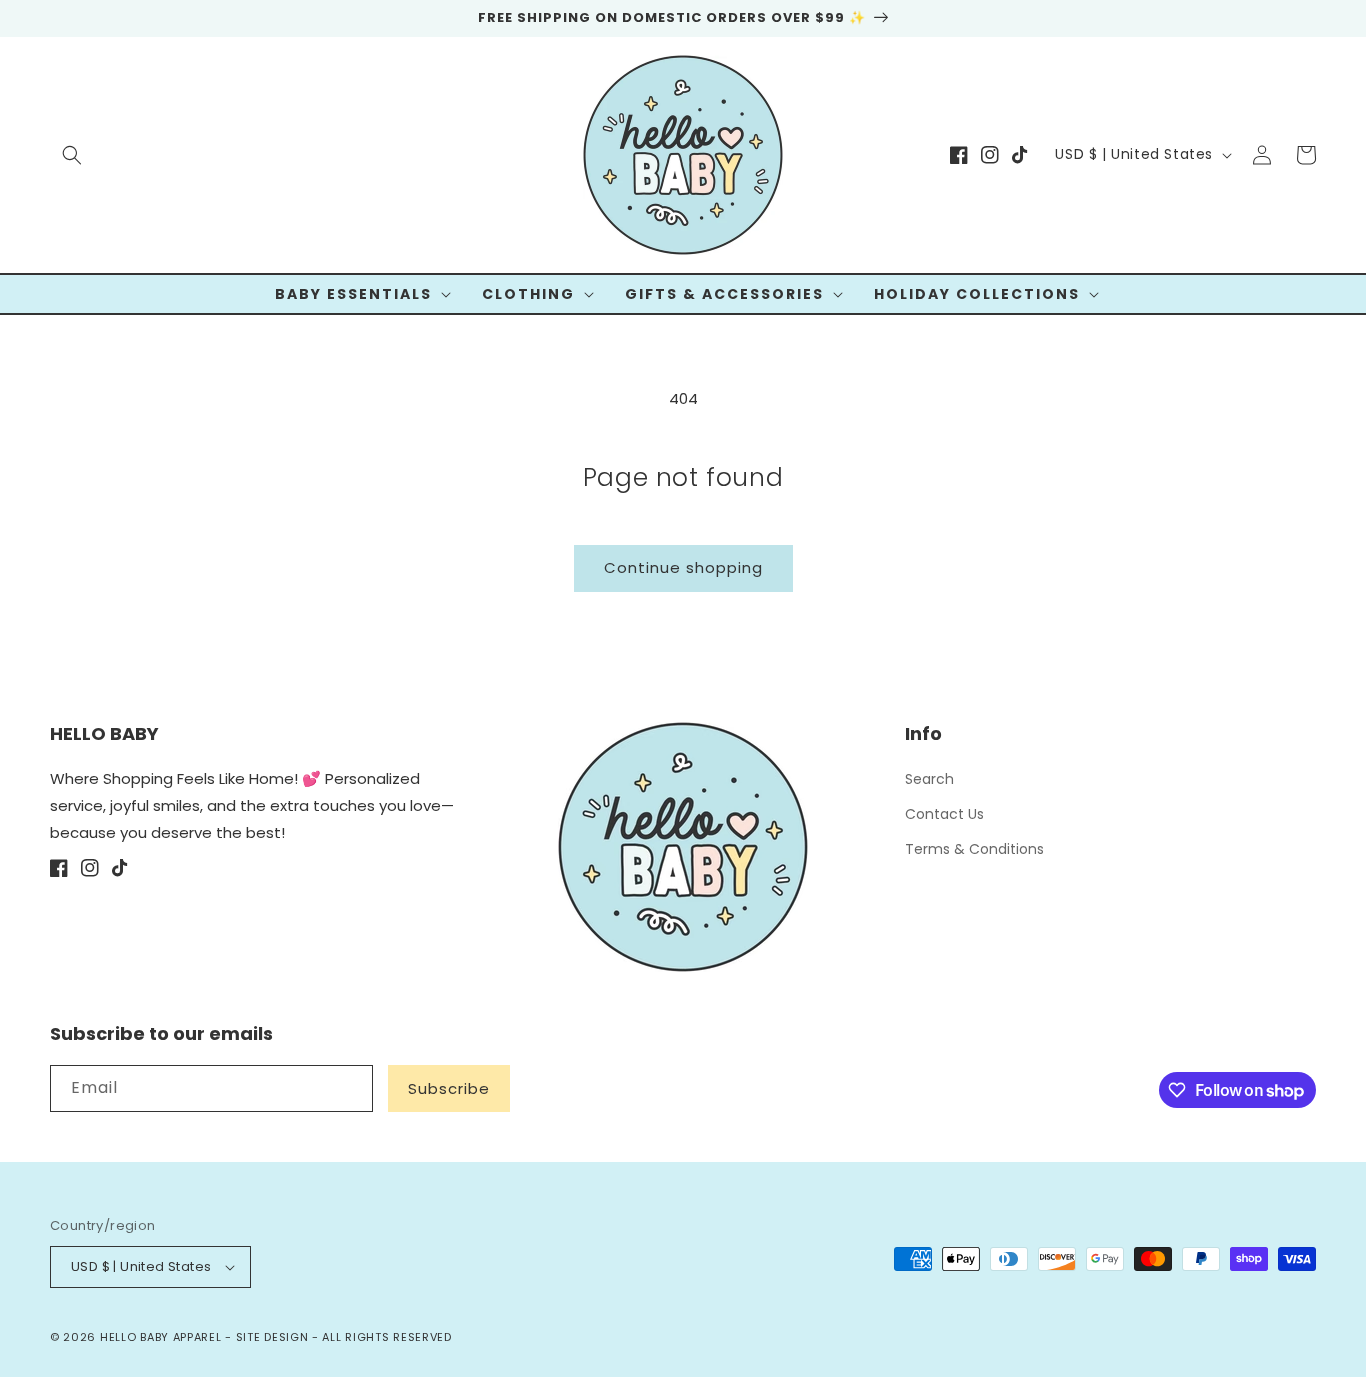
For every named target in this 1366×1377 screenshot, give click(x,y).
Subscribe (449, 1088)
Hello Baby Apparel (161, 1337)
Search (929, 779)
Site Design (272, 1337)
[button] (72, 155)
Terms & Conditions (974, 849)
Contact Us (944, 814)
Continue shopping (683, 567)
